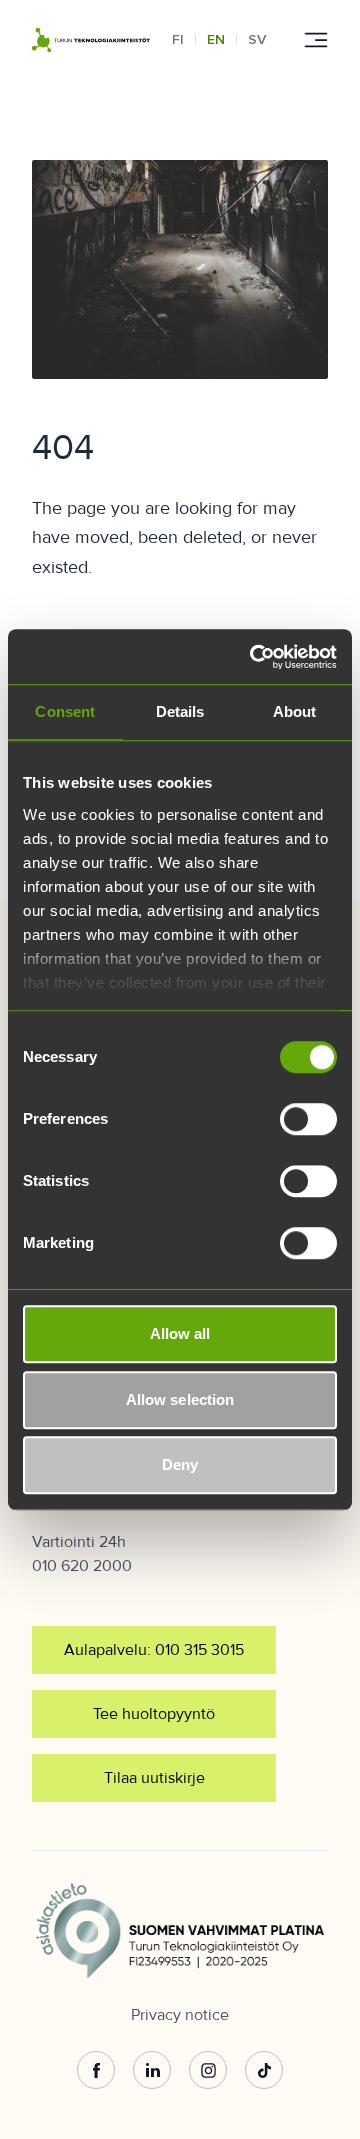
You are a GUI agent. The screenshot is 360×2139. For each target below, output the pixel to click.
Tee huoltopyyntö (154, 1714)
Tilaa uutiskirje (154, 1778)
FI (178, 39)
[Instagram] (208, 2071)
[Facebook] (96, 2071)
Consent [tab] (65, 711)
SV (257, 39)
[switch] (308, 1119)
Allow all (180, 1333)
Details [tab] (180, 711)
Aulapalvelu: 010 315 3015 (154, 1650)
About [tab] (295, 711)
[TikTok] (264, 2071)
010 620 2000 (82, 1566)
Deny (180, 1464)
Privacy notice (180, 2015)
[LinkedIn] (152, 2071)
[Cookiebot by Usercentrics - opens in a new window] (254, 657)
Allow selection (180, 1399)
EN (216, 39)
